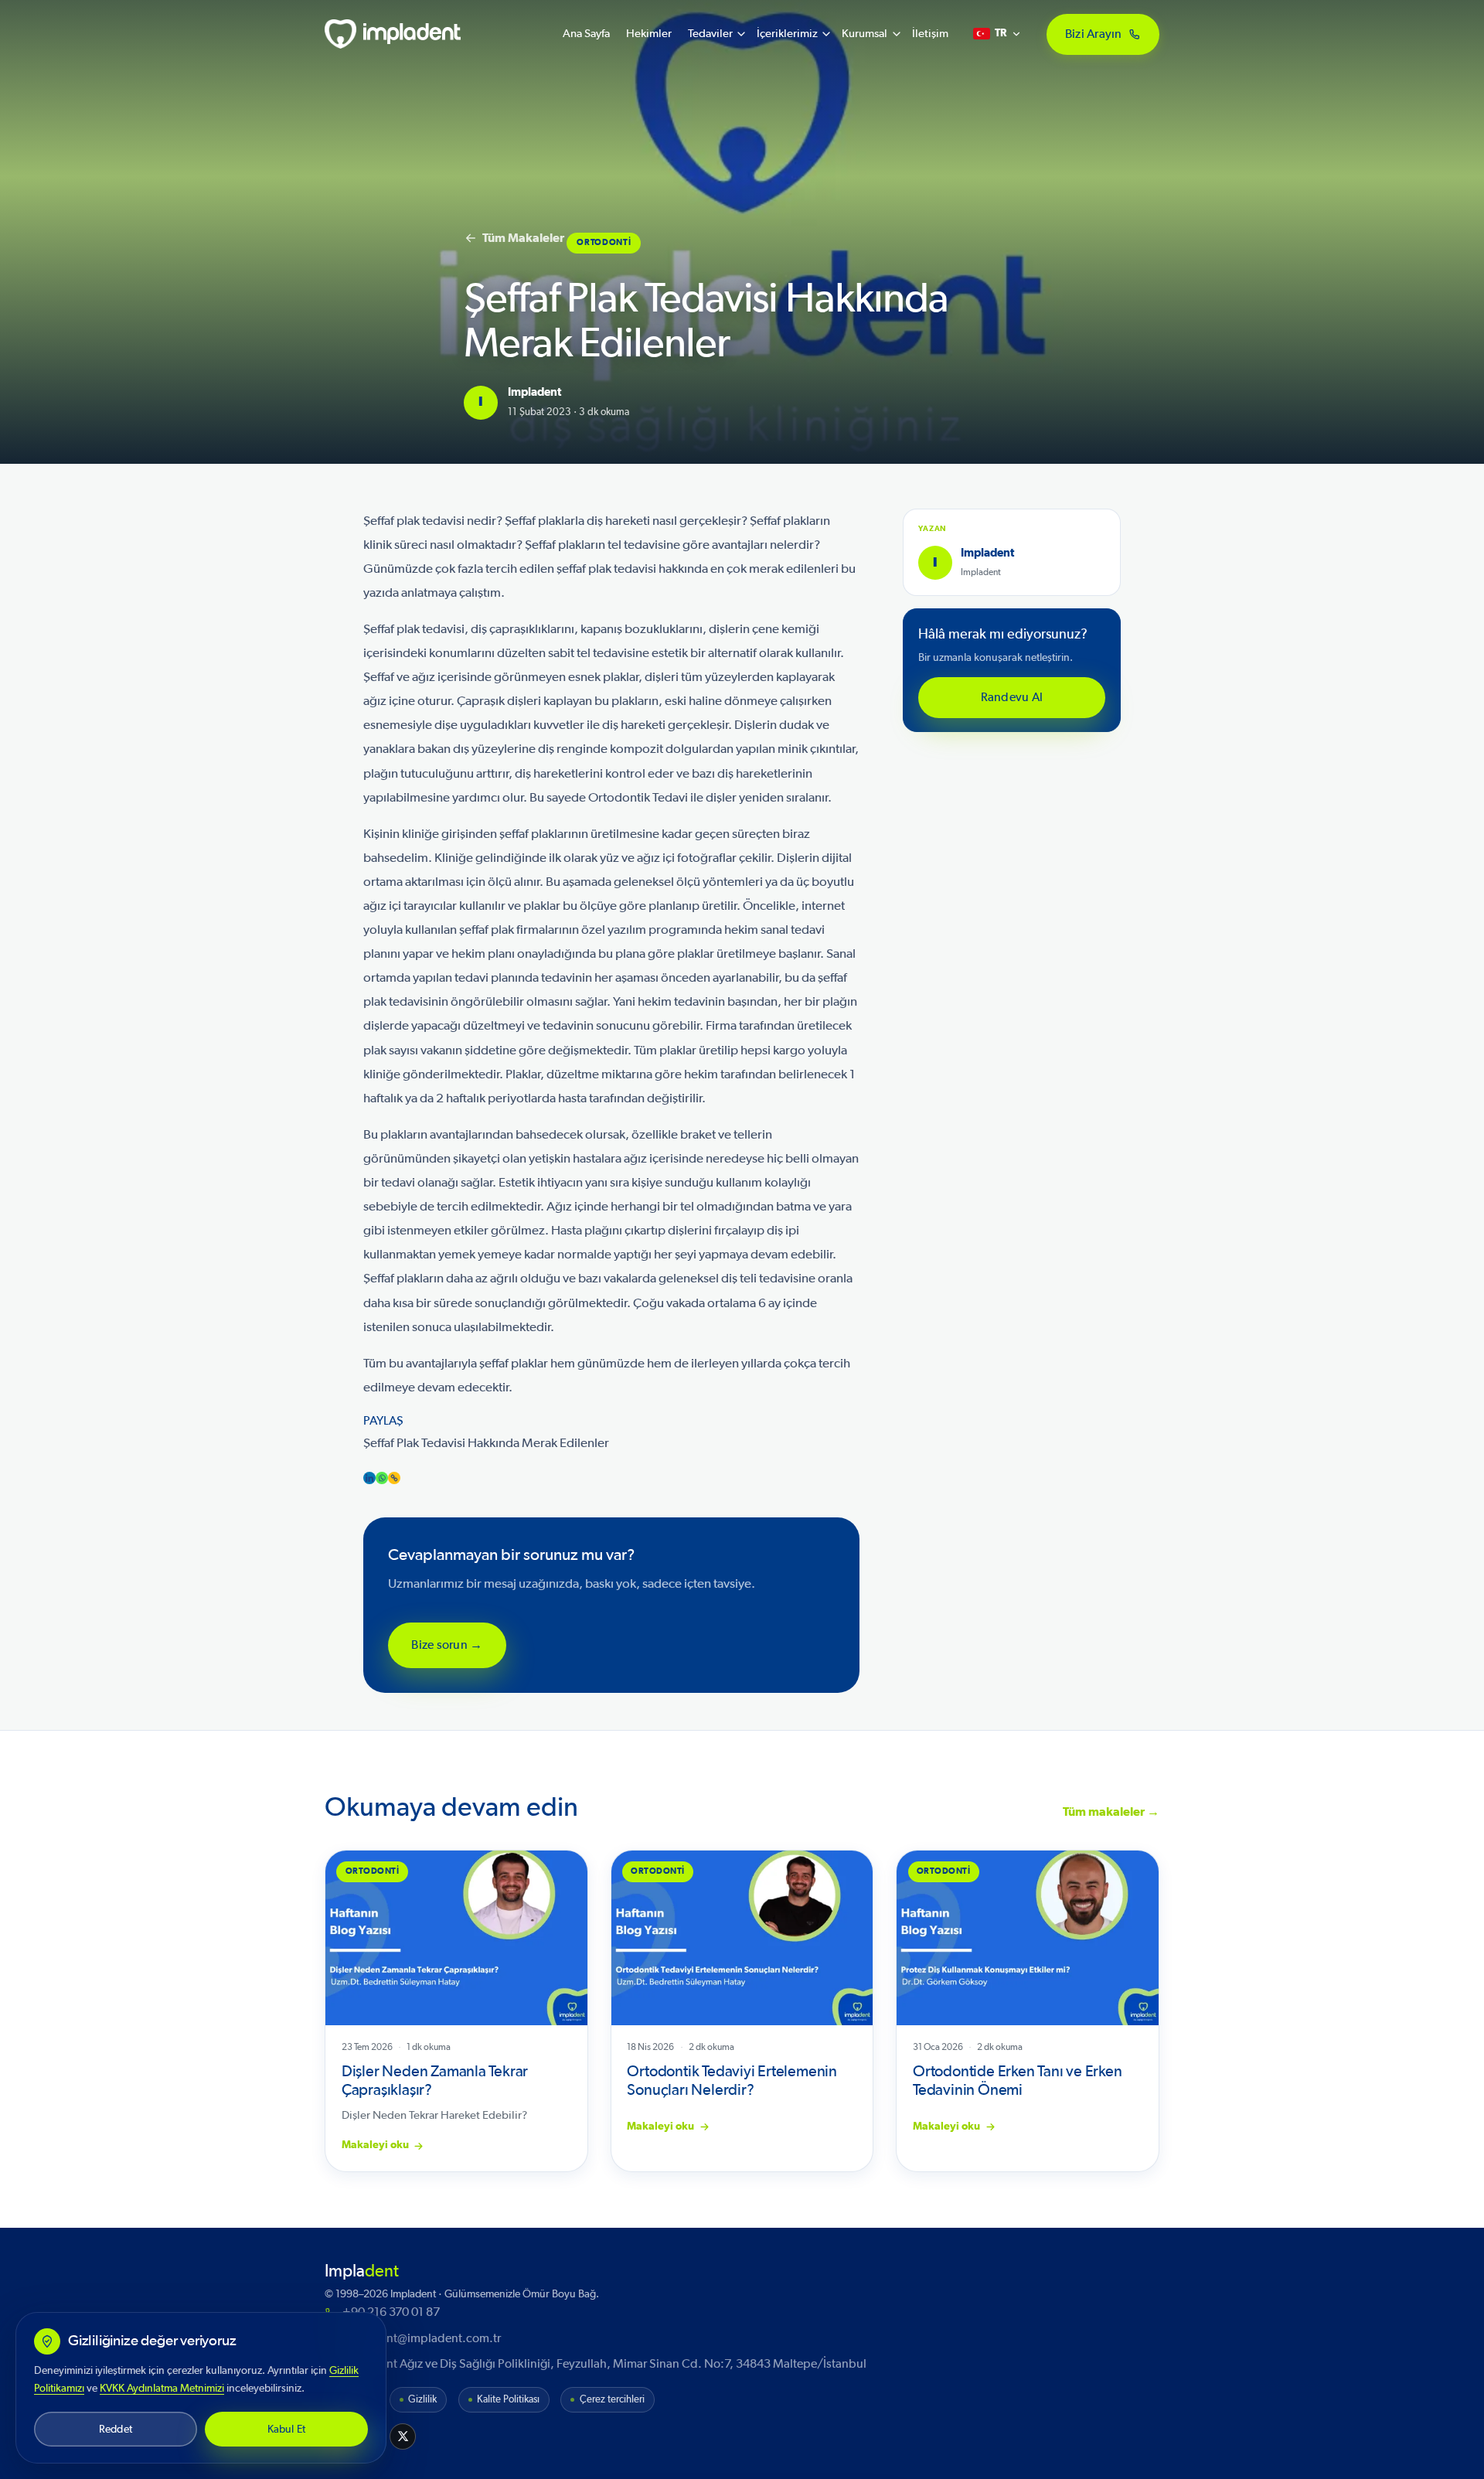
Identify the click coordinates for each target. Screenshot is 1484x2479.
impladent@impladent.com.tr (422, 2338)
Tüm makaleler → (1111, 1812)
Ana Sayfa (586, 34)
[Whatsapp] (382, 1478)
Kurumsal (865, 34)
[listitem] (403, 2436)
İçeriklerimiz (787, 34)
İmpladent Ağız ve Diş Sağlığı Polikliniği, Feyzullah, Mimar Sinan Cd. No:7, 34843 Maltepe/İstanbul (604, 2364)
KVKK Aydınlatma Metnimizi (162, 2388)
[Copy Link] (394, 1478)
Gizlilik (422, 2400)
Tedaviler (710, 34)
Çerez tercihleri (612, 2400)
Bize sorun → (447, 1645)
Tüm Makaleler (523, 238)
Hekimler (649, 34)
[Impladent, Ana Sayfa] (393, 34)
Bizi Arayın (1094, 33)
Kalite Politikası (508, 2400)
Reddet (116, 2429)
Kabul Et (287, 2429)
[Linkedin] (369, 1478)
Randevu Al (1012, 697)
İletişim (930, 34)
